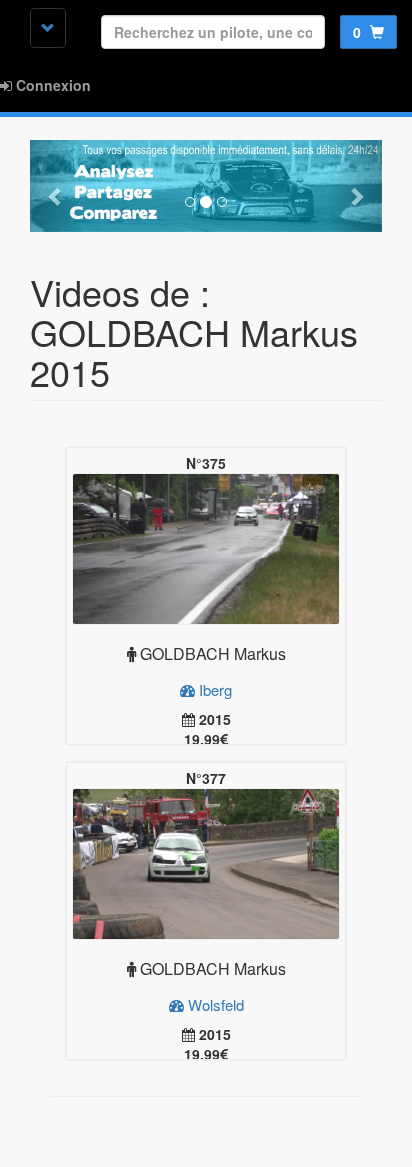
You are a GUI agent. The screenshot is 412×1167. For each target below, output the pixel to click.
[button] (56, 186)
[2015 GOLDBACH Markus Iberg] (206, 549)
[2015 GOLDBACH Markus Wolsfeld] (206, 864)
